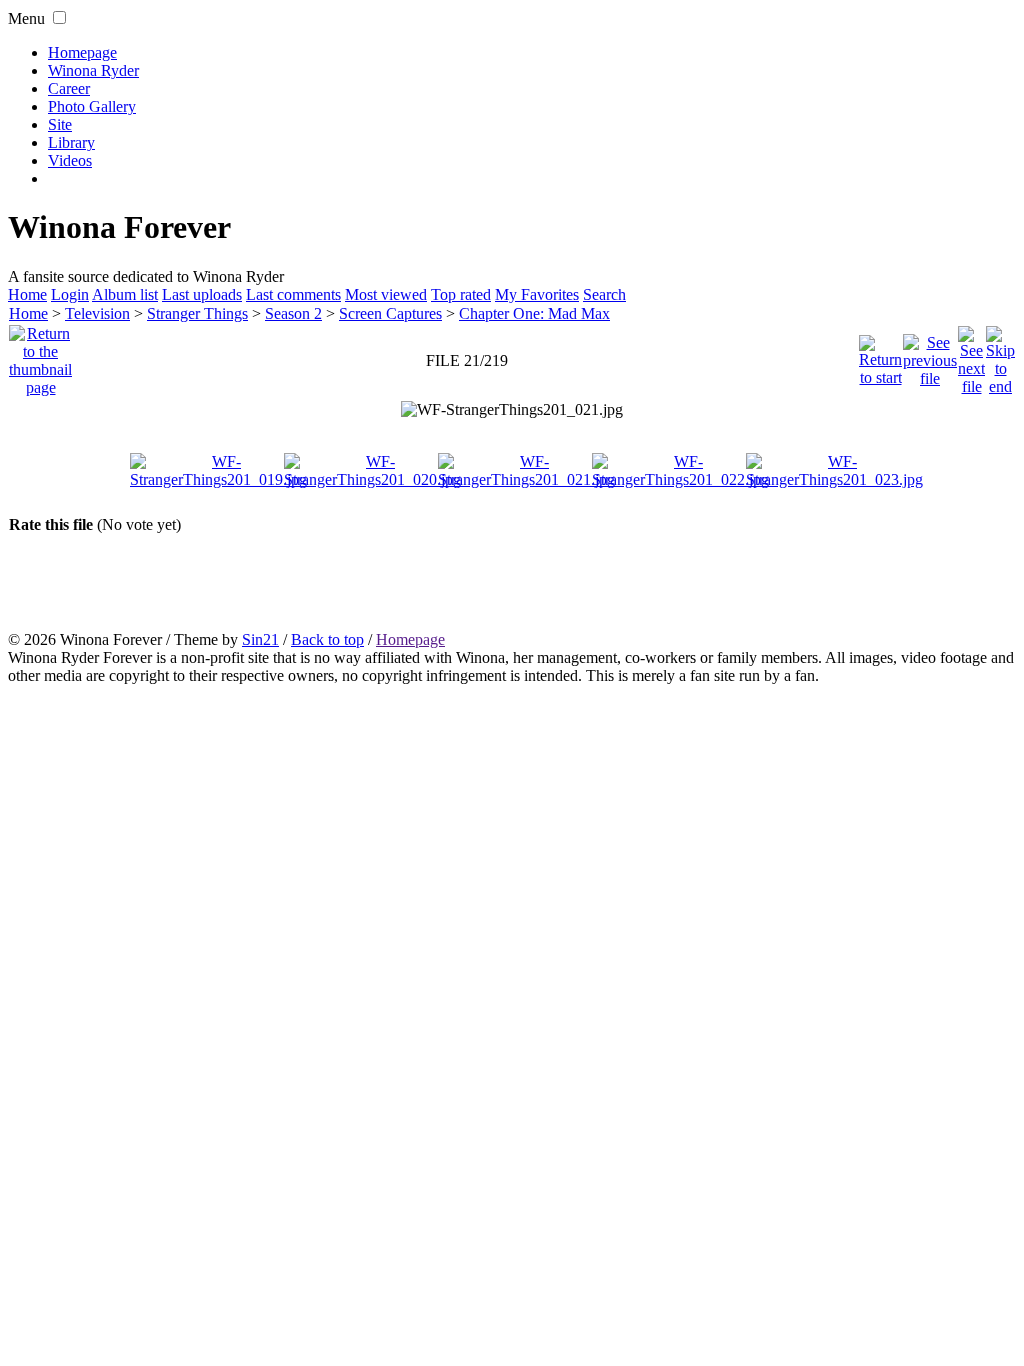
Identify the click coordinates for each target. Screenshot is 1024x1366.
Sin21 (260, 639)
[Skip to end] (1000, 355)
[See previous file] (930, 355)
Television (97, 313)
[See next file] (971, 355)
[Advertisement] (512, 582)
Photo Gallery (92, 106)
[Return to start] (880, 355)
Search (604, 294)
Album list (125, 294)
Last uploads (202, 294)
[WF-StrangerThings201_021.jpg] (512, 410)
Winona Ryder (93, 70)
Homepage (82, 52)
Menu (26, 18)
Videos (70, 160)
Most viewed (386, 294)
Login (70, 294)
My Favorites (537, 294)
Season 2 (293, 313)
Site (60, 124)
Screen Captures (390, 313)
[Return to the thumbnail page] (40, 355)
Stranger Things (197, 313)
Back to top (327, 639)
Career (69, 88)
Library (71, 142)
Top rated (461, 294)
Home (27, 294)
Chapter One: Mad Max (534, 313)
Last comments (293, 294)
